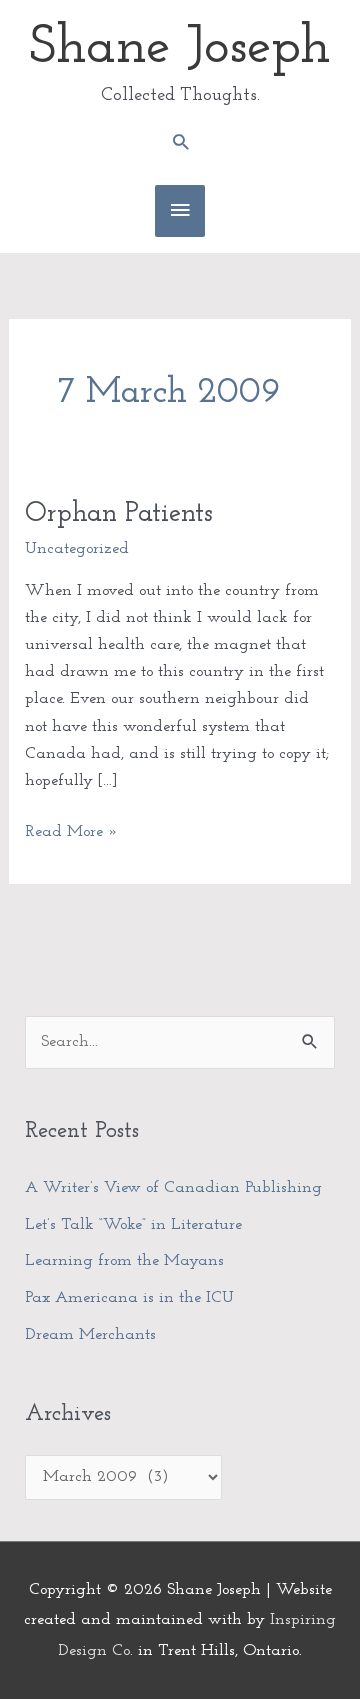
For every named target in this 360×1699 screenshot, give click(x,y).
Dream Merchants (90, 1335)
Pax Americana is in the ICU (129, 1298)
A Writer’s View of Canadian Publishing (173, 1188)
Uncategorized (77, 549)
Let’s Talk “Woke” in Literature (133, 1225)
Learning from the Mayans (124, 1261)
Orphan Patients (119, 514)
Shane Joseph (180, 48)
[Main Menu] (180, 211)
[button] (180, 141)
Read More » (71, 829)
